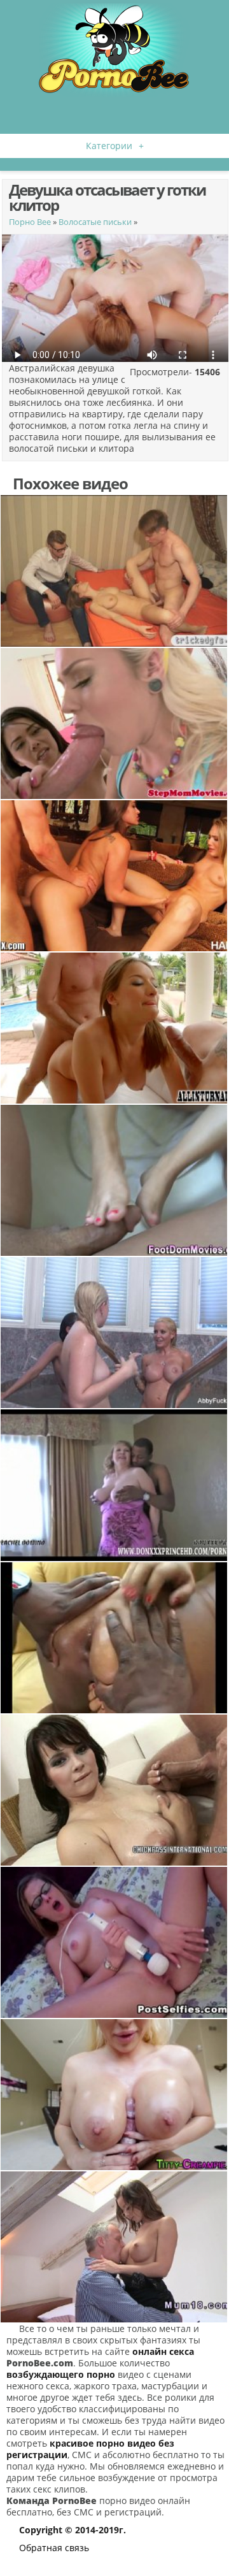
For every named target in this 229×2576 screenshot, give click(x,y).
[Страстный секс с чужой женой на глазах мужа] (114, 571)
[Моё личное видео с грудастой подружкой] (114, 2095)
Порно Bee (30, 222)
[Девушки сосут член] (114, 723)
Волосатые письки (95, 222)
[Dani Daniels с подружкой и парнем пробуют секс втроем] (114, 876)
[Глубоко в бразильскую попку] (114, 1638)
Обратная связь (54, 2548)
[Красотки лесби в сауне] (114, 1333)
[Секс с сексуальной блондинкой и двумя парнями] (114, 1028)
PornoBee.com (40, 2363)
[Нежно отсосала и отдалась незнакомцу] (114, 2247)
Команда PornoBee (52, 2500)
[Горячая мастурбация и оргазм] (114, 1942)
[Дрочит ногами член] (114, 1180)
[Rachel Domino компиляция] (114, 1485)
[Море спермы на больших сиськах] (114, 1790)
